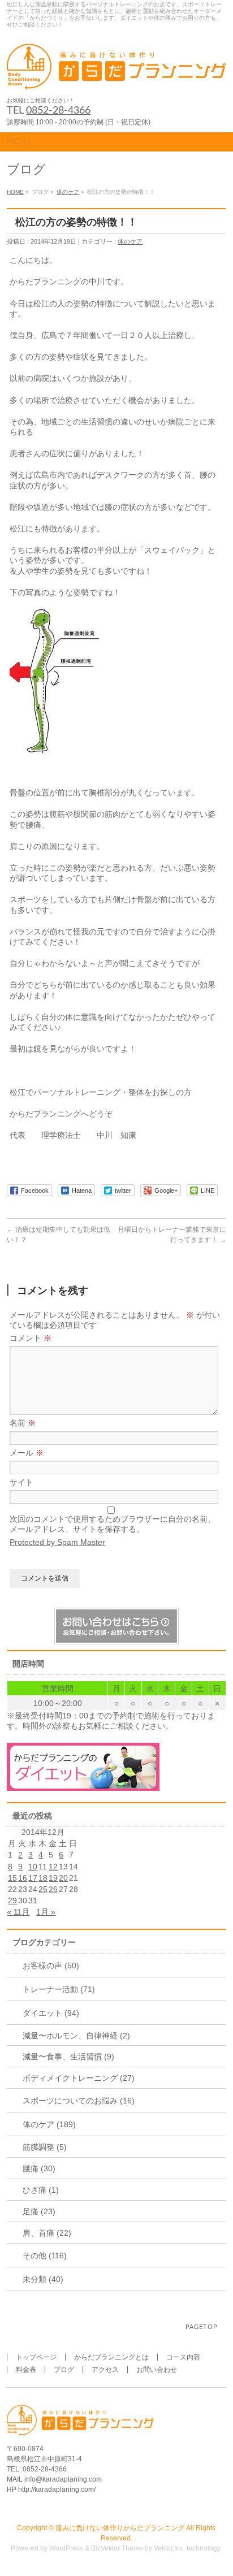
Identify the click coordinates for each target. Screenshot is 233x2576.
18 (43, 1878)
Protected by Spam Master (57, 1542)
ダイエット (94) (51, 2013)
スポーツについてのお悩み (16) (79, 2101)
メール (27, 1453)
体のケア (68, 192)
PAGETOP (202, 2327)
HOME (15, 192)
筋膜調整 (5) (45, 2147)
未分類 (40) (43, 2279)
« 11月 (18, 1912)
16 (23, 1878)
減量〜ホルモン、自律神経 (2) (76, 2036)
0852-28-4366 (58, 111)
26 (53, 1889)
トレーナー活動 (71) (59, 1989)
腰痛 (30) (39, 2168)
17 (33, 1878)
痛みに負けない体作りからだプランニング (120, 2528)
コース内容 (183, 2357)
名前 (23, 1423)
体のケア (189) (49, 2124)
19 (53, 1878)
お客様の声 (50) (51, 1965)
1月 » (46, 1912)
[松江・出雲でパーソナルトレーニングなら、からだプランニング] (116, 78)
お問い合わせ (157, 2370)
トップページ (36, 2357)
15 (12, 1878)
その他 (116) (45, 2255)
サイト (21, 1482)
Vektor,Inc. (169, 2548)
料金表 (26, 2370)
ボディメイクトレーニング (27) (79, 2078)
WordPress (66, 2548)
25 (43, 1889)
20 (63, 1878)
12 (53, 1867)
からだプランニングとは (111, 2357)
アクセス (105, 2370)
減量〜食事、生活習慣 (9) (68, 2057)
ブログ (64, 2370)
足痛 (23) (39, 2211)
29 (12, 1900)
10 (33, 1867)
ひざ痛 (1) (41, 2190)
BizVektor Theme (117, 2548)
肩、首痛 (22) (47, 2233)
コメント (31, 1338)
